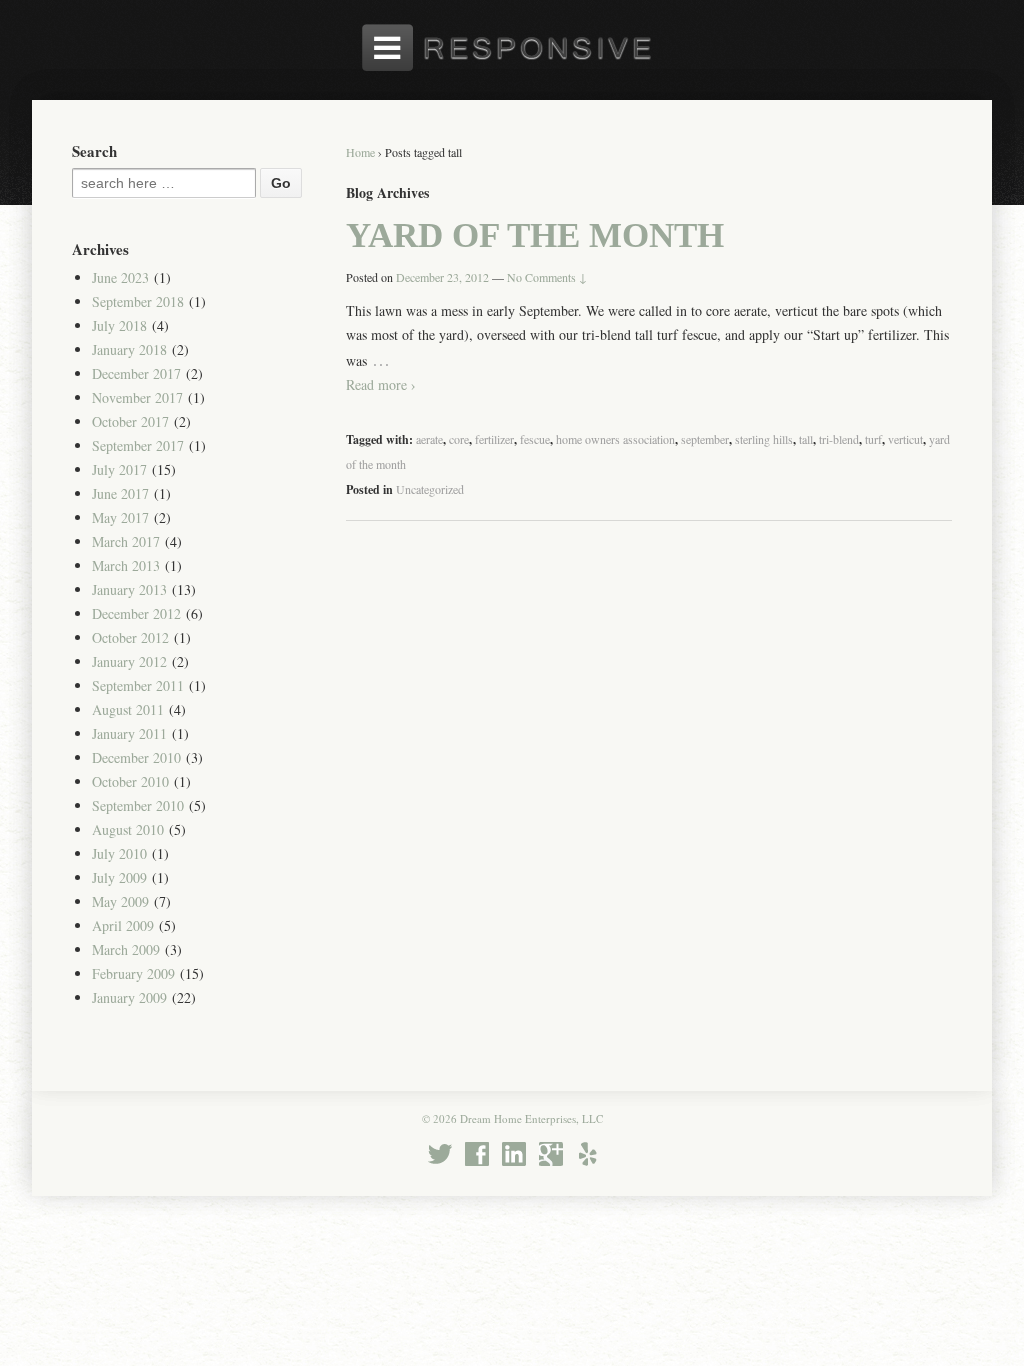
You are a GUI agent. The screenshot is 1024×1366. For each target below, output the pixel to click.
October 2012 (130, 637)
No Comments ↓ (547, 277)
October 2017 (130, 421)
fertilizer (494, 439)
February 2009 (133, 973)
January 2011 (129, 733)
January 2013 (129, 589)
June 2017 (120, 493)
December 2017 (136, 373)
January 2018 (129, 349)
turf (873, 439)
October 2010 (130, 781)
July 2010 (119, 853)
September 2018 (138, 301)
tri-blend (839, 439)
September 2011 (138, 685)
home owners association (615, 439)
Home (360, 152)
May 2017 (120, 517)
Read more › (381, 384)
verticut (905, 439)
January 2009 (129, 997)
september (705, 439)
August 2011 (128, 709)
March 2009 (126, 949)
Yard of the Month (535, 235)
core (459, 439)
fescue (535, 439)
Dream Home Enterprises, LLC (530, 1118)
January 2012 (129, 661)
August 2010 (128, 829)
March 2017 (126, 541)
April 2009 (123, 925)
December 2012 (136, 613)
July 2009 (119, 877)
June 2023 (120, 277)
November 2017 (137, 397)
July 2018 (119, 325)
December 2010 (136, 757)
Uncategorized (430, 489)
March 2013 (126, 565)
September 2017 (138, 445)
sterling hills (764, 439)
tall (806, 439)
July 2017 (119, 469)
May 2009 (120, 901)
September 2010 (138, 805)
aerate (429, 439)
